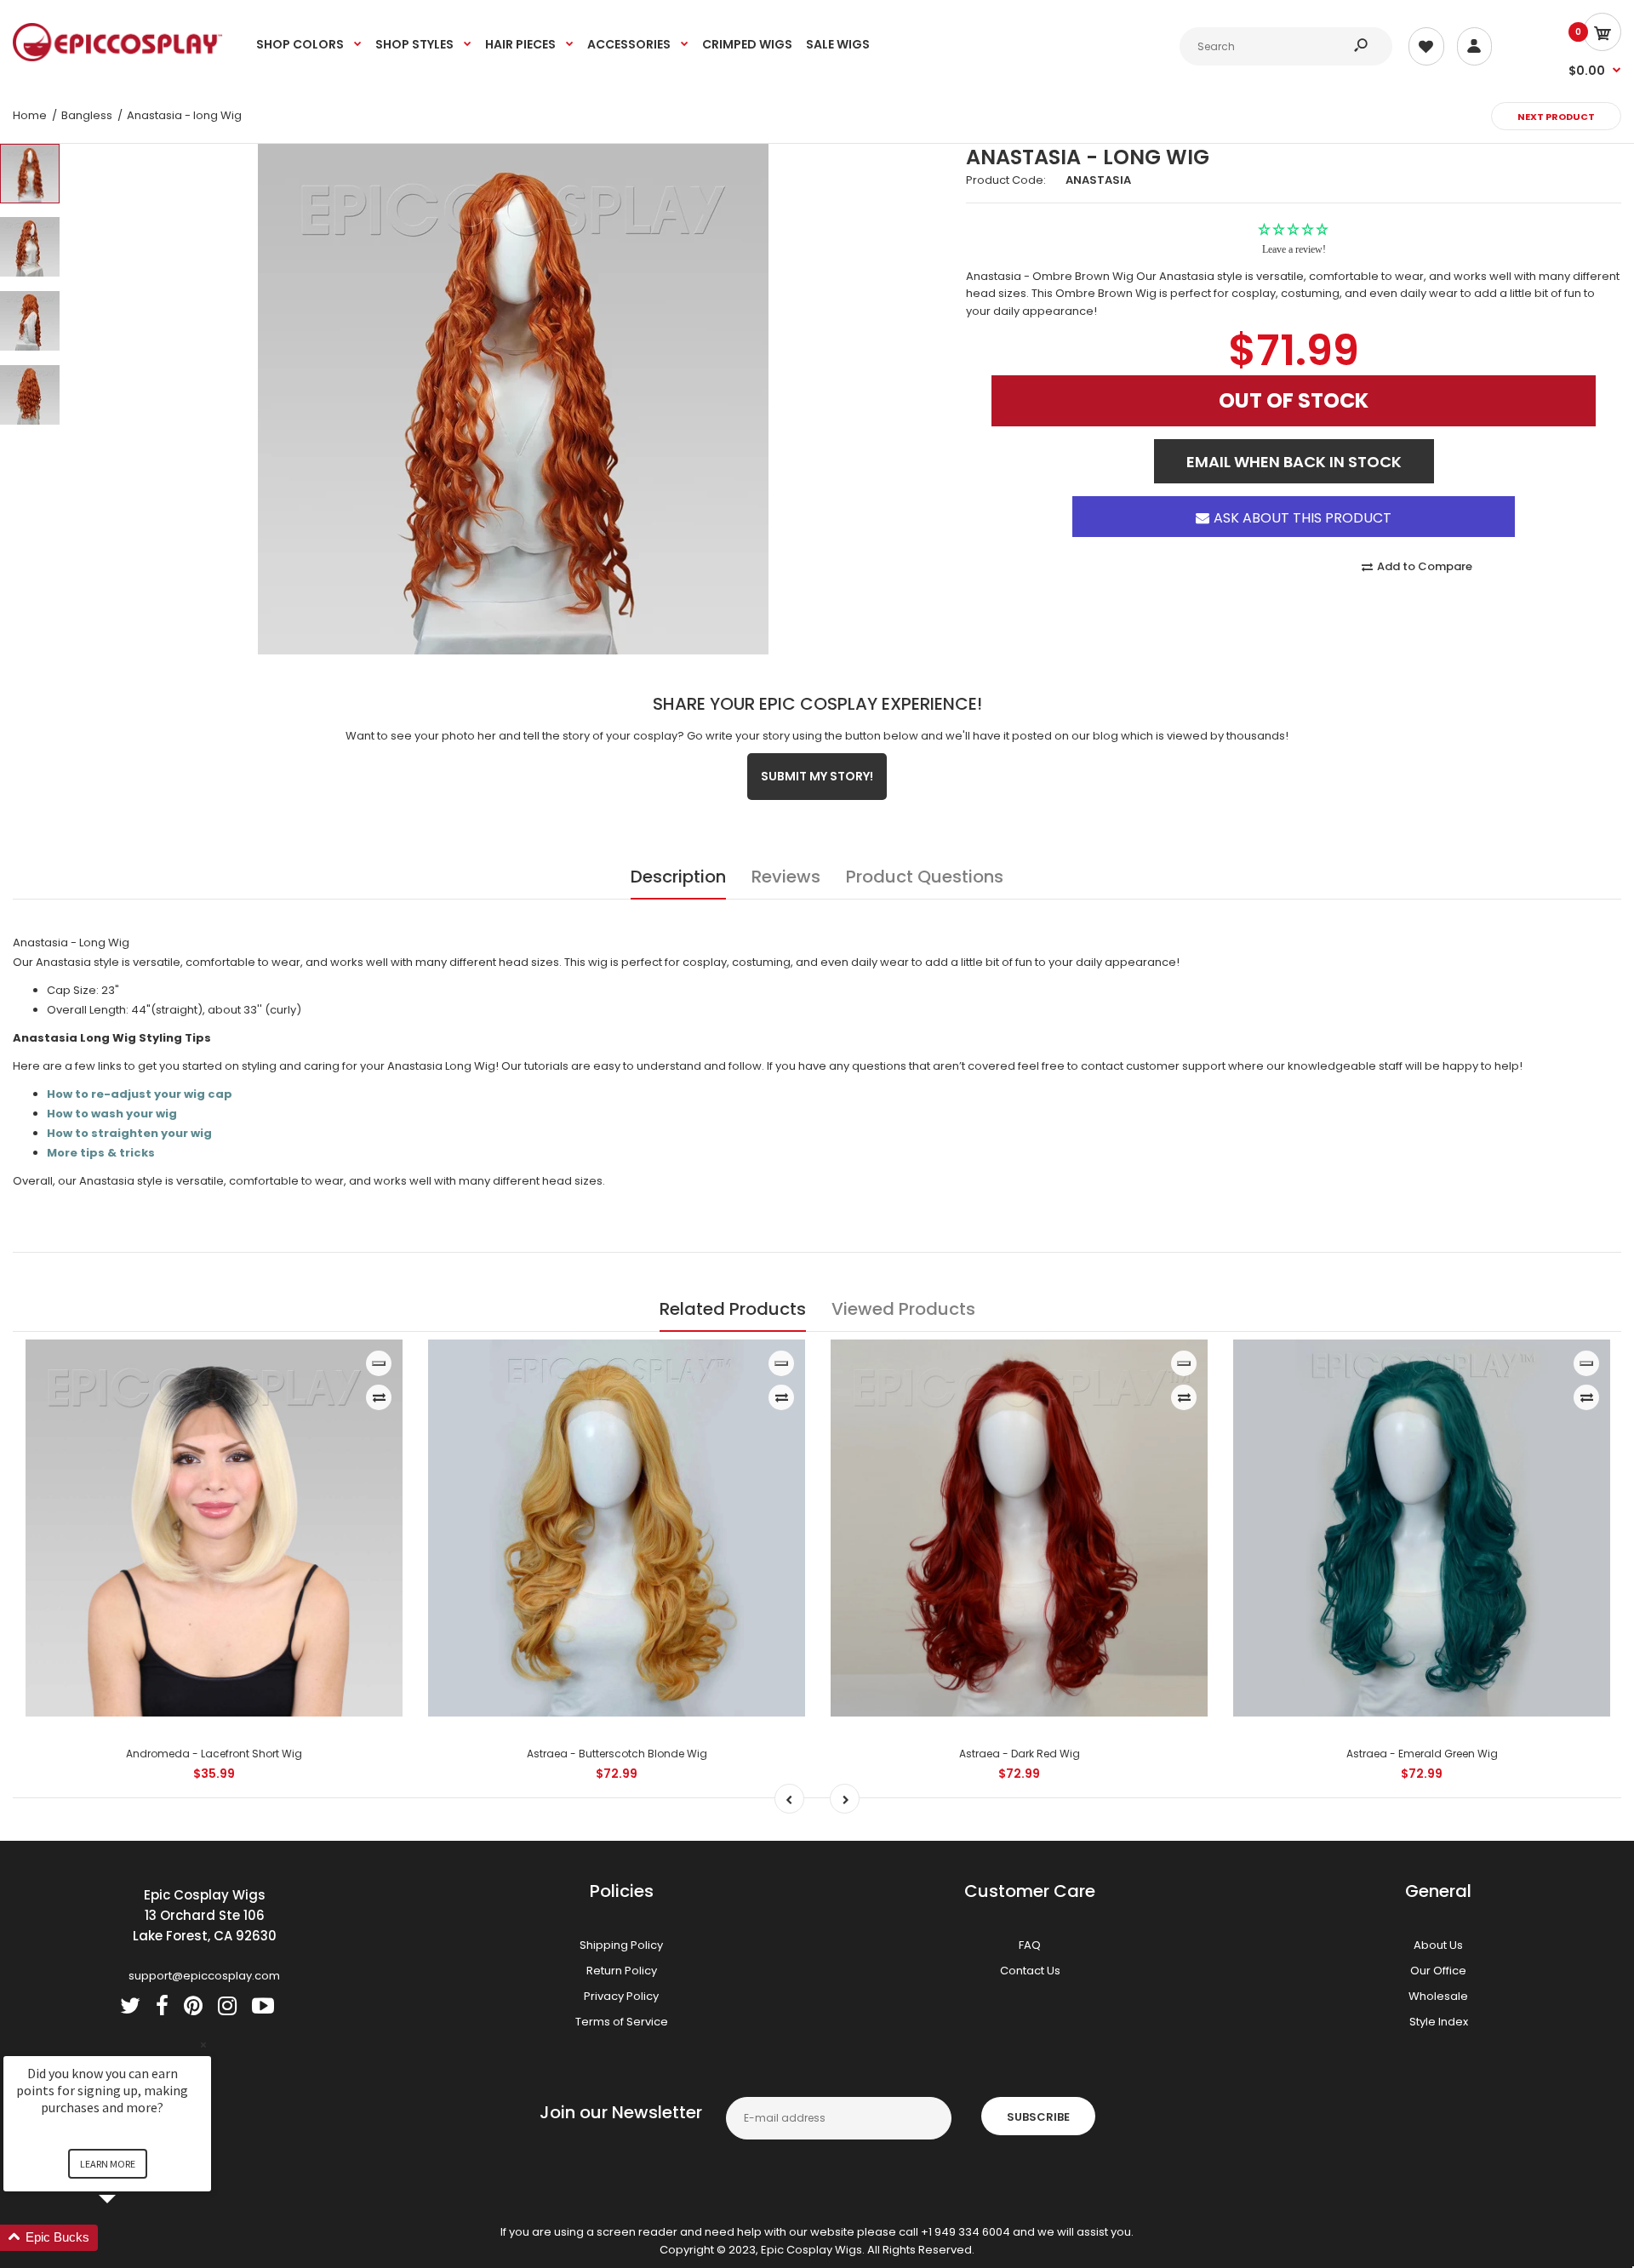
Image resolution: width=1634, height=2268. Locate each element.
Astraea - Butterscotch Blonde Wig (617, 1754)
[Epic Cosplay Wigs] (118, 57)
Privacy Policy (621, 1996)
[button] (128, 2238)
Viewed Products (903, 1309)
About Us (1438, 1945)
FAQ (1030, 1945)
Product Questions (925, 877)
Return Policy (622, 1971)
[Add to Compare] (379, 1397)
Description (678, 877)
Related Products (733, 1309)
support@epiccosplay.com (204, 1976)
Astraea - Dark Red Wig (1020, 1754)
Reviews (786, 877)
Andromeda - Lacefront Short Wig (214, 1754)
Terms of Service (622, 2022)
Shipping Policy (621, 1945)
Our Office (1438, 1971)
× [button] (203, 2045)
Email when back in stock (1294, 447)
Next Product (1556, 117)
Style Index (1439, 2022)
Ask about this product (1302, 502)
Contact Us (1030, 1971)
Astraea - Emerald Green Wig (1422, 1754)
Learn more (108, 2164)
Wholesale (1438, 1996)
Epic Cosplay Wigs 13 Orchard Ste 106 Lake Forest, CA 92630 (205, 1915)
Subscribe (1038, 2117)
